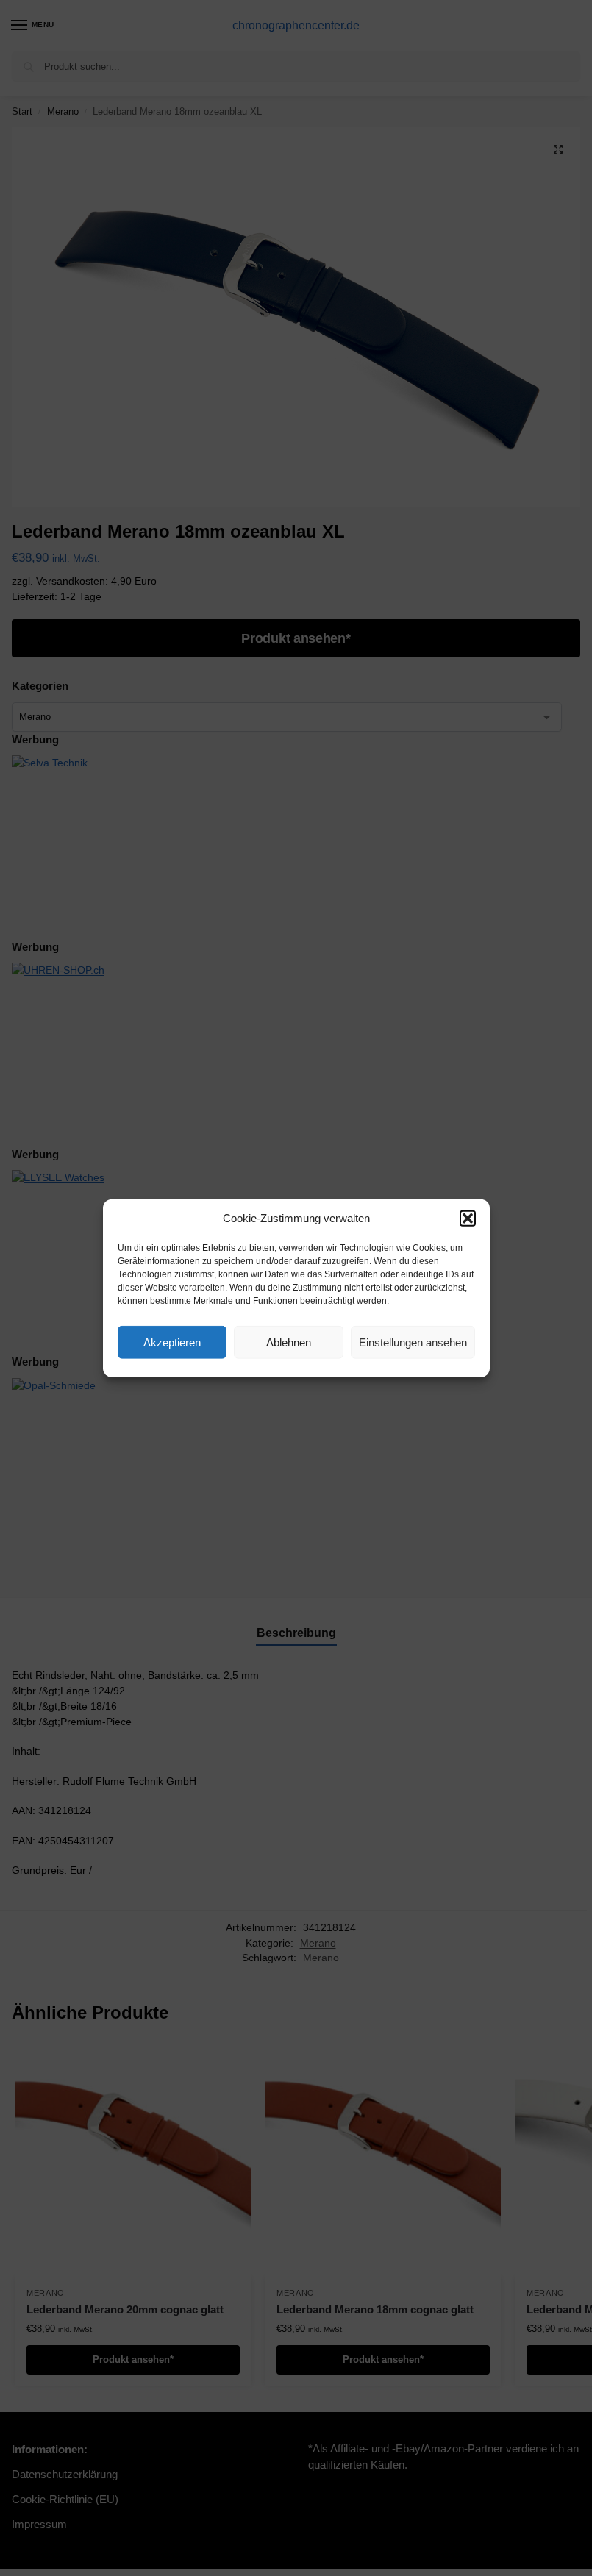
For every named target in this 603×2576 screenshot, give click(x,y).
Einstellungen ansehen (413, 1342)
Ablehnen (289, 1342)
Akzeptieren (172, 1342)
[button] (468, 1219)
